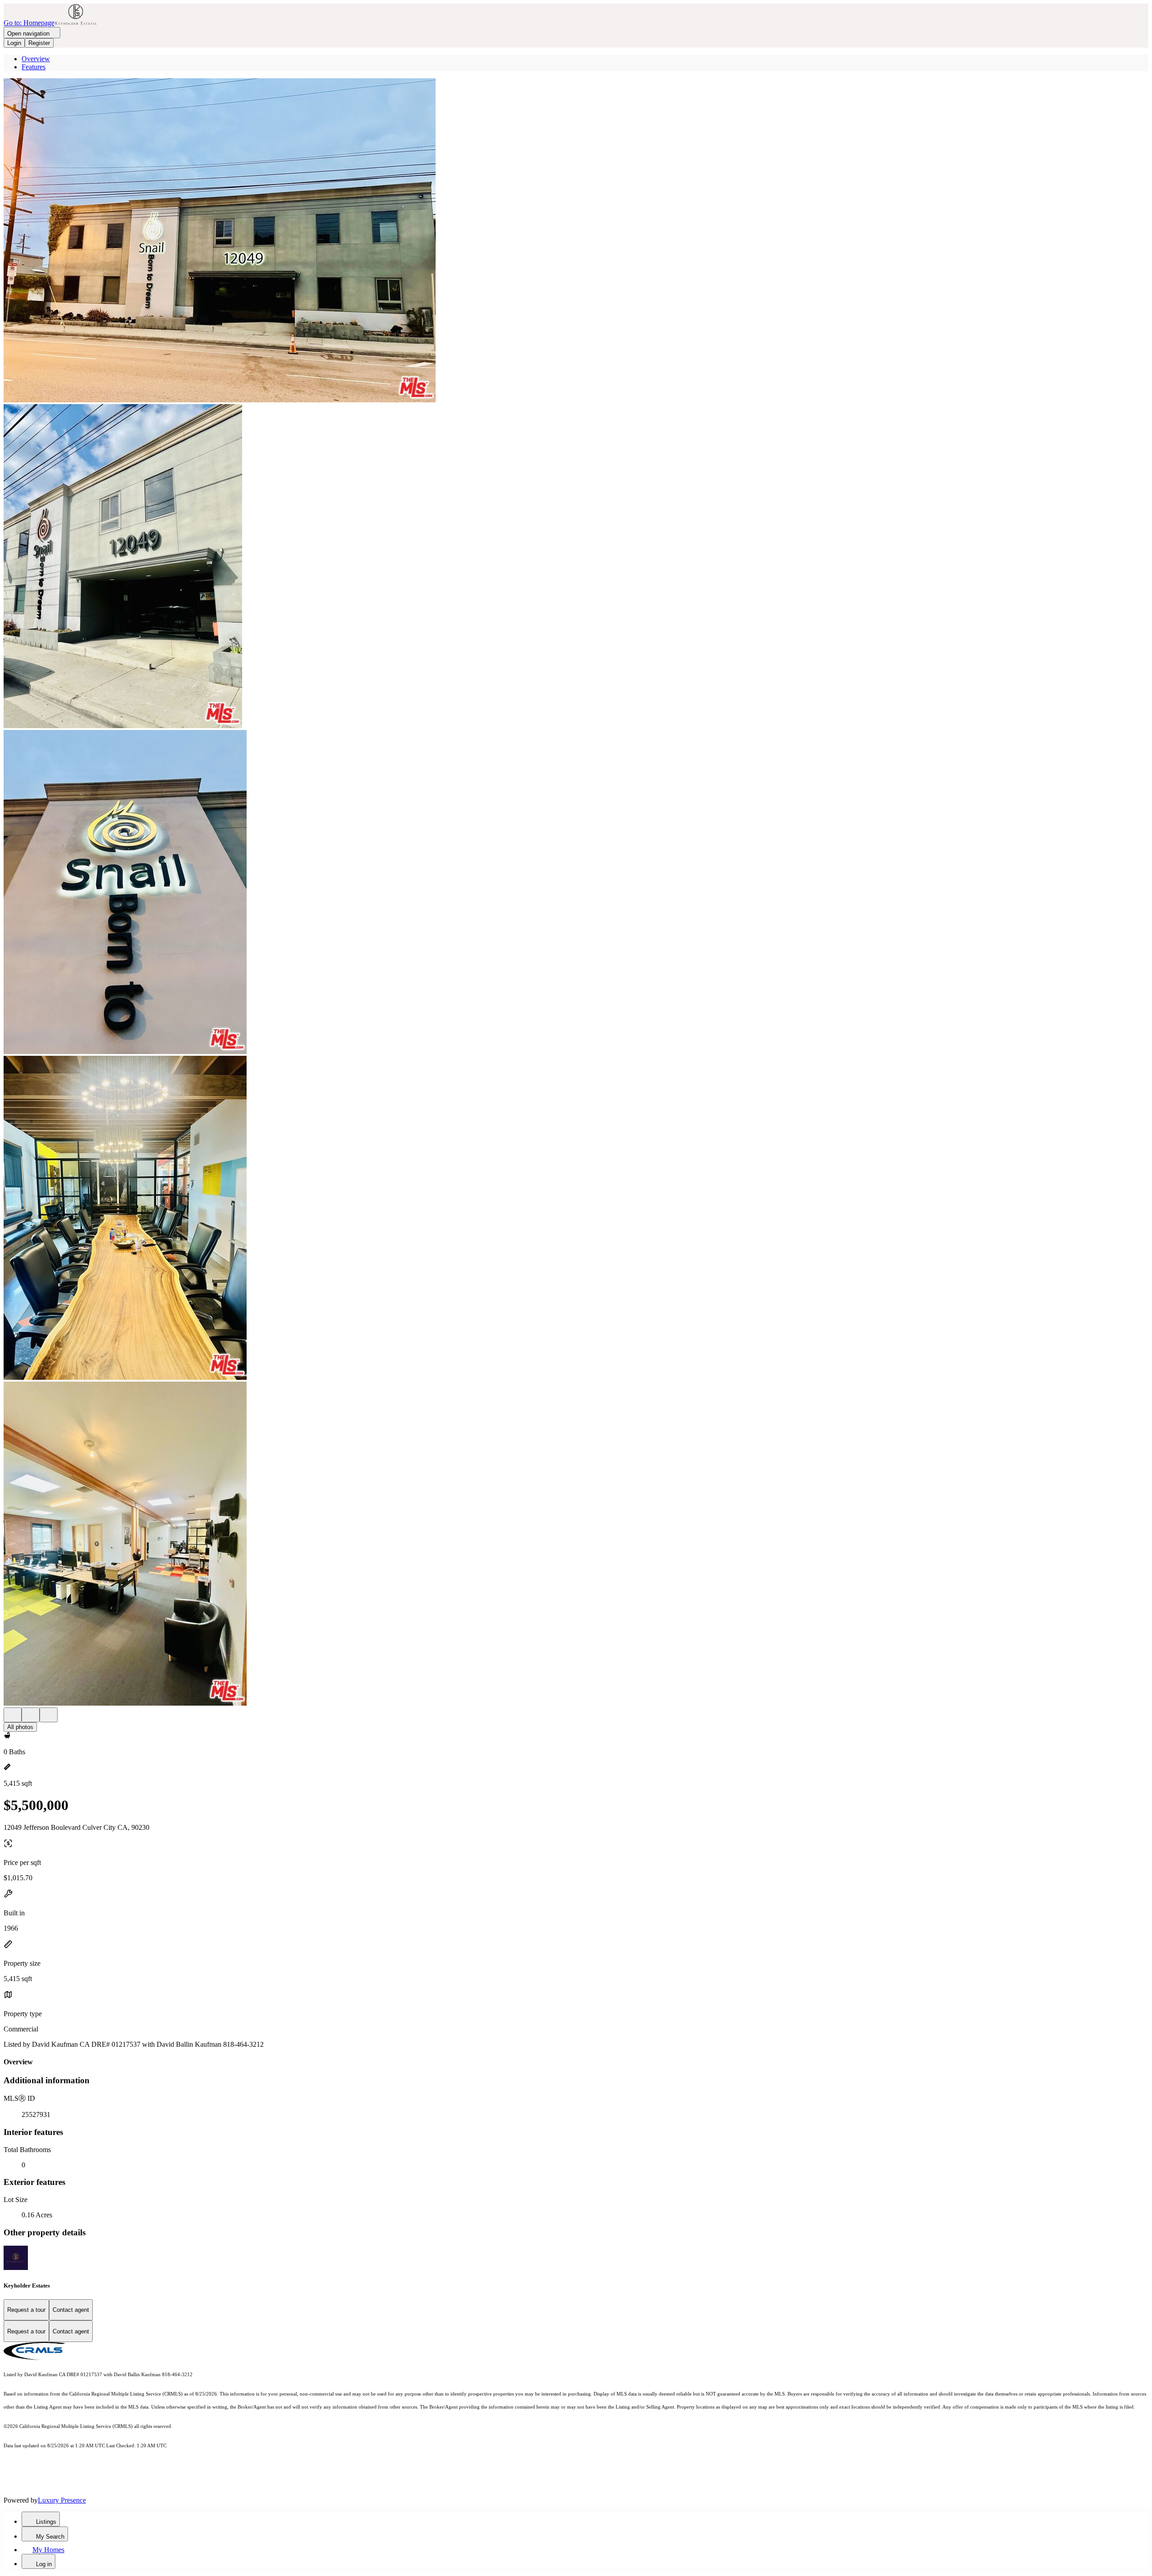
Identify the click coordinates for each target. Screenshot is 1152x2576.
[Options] (13, 1715)
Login (14, 43)
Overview (36, 59)
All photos (20, 1727)
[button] (576, 241)
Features (34, 67)
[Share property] (49, 1715)
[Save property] (31, 1715)
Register (39, 43)
